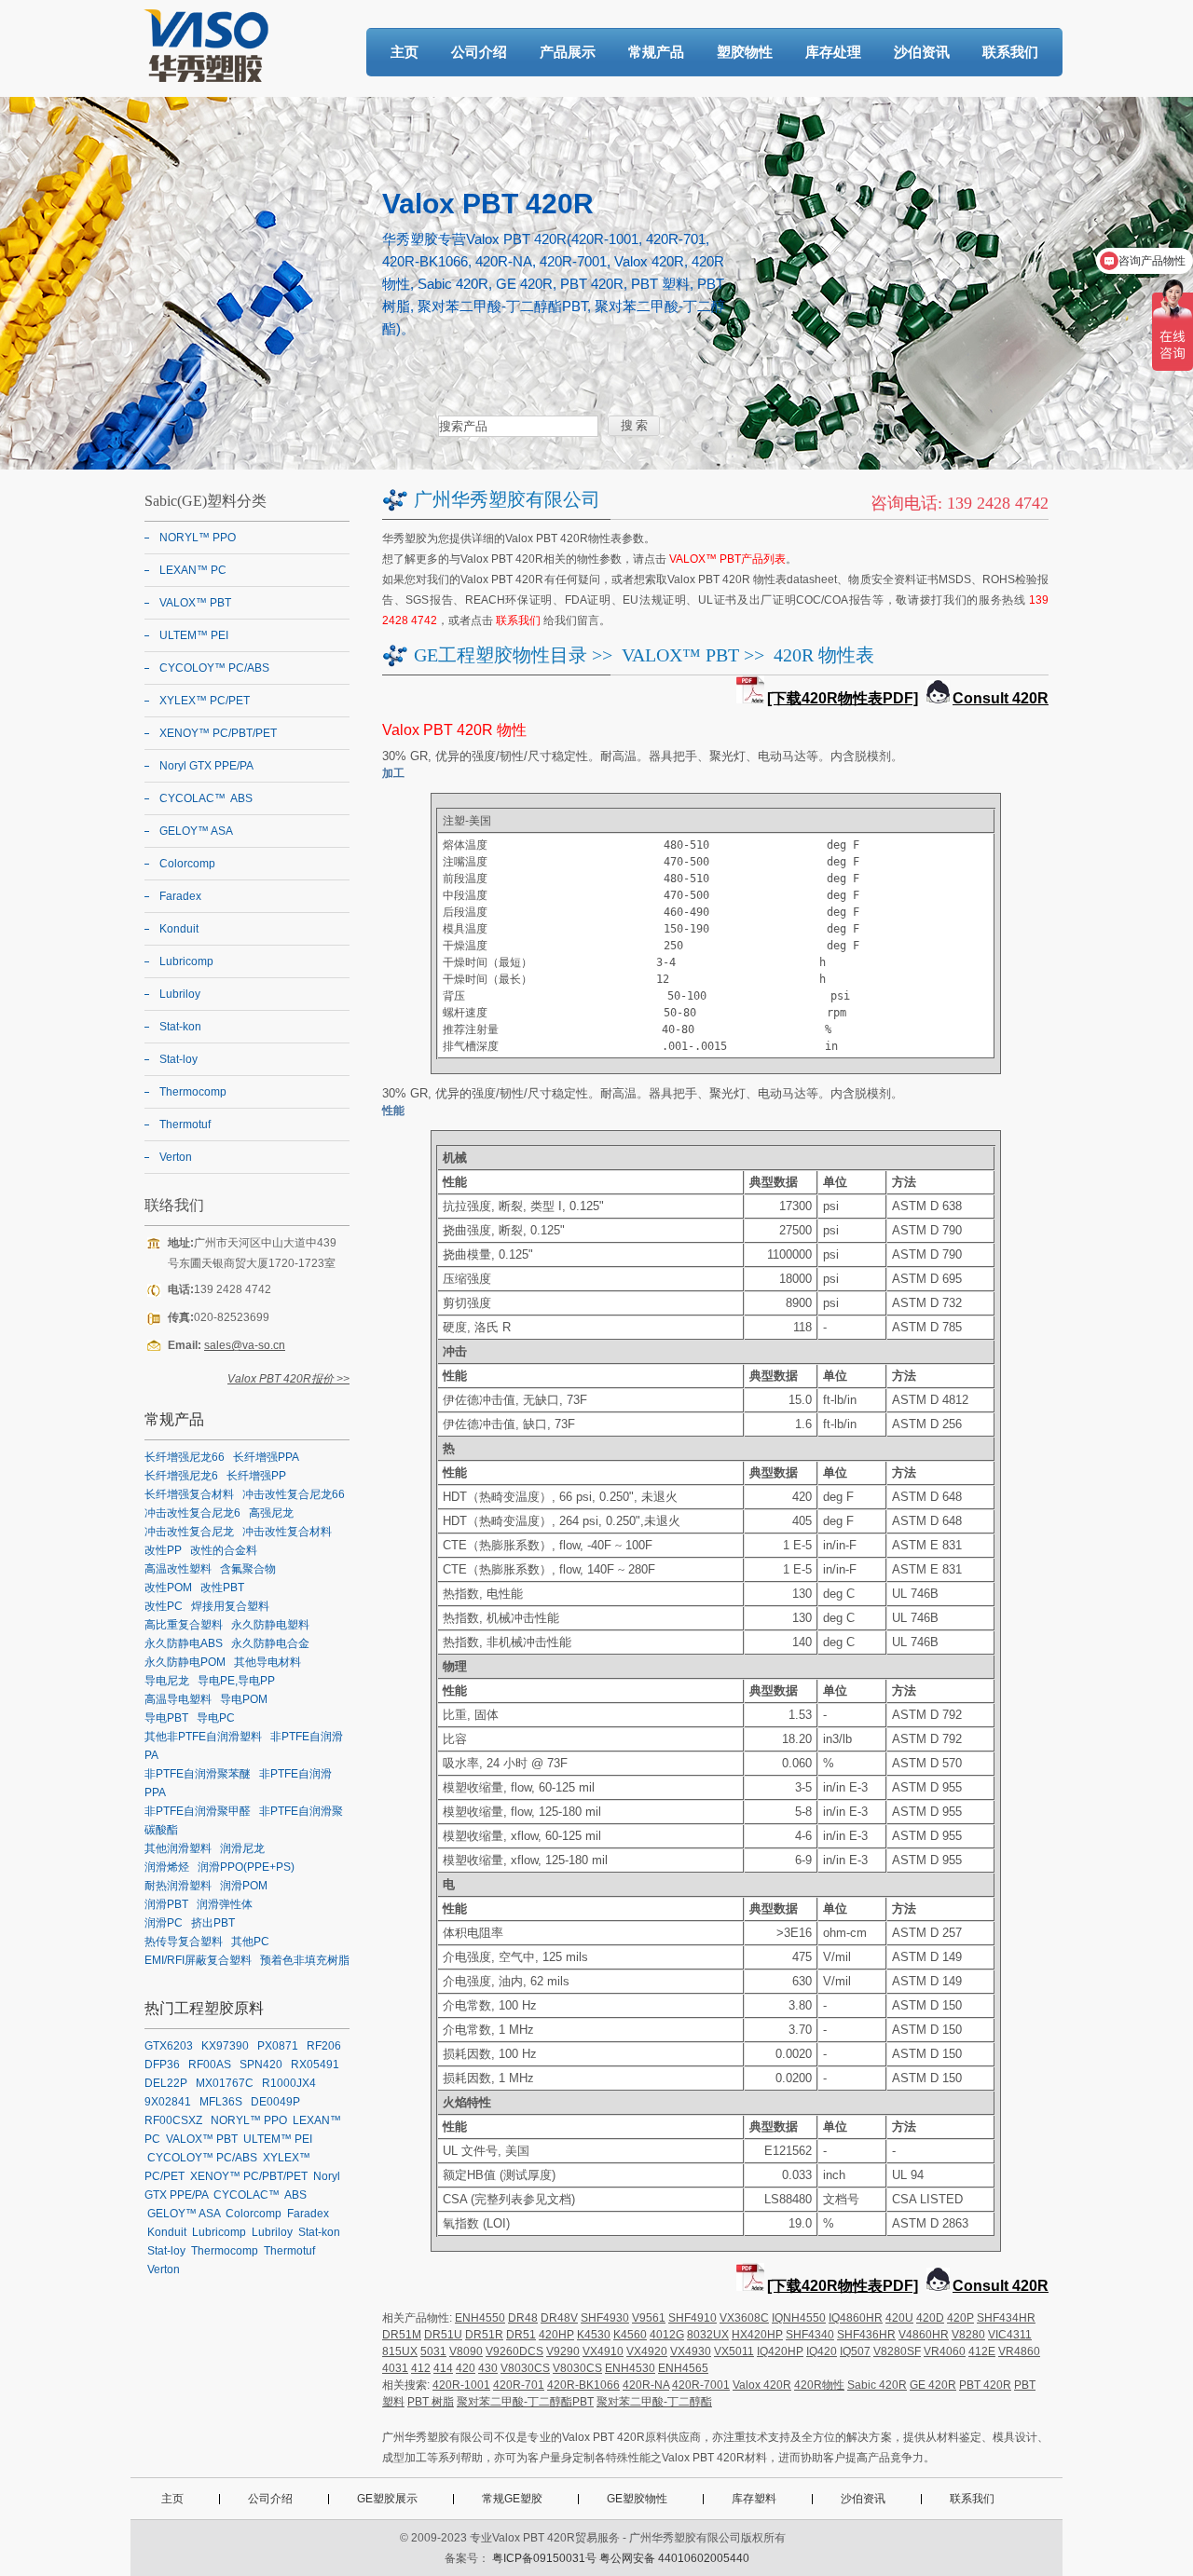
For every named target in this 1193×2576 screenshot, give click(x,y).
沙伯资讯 (922, 52)
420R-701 (519, 2385)
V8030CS (525, 2368)
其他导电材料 (267, 1662)
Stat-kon (180, 1027)
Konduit (179, 929)
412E (982, 2351)
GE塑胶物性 (637, 2499)
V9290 (563, 2351)
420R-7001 (701, 2385)
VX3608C (744, 2318)
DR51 (521, 2335)
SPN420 (261, 2065)
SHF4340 (810, 2335)
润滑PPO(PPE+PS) (246, 1867)
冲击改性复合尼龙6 (192, 1513)
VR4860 (1019, 2351)
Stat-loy (178, 1059)
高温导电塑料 (178, 1699)
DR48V (559, 2318)
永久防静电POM (185, 1662)
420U (899, 2318)
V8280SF (897, 2351)
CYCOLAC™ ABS (206, 798)
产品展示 (568, 52)
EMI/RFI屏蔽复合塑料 (198, 1960)
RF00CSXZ (173, 2120)
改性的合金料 (224, 1550)
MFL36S (221, 2102)
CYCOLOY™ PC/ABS (214, 668)
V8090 (466, 2351)
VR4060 (945, 2351)
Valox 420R (762, 2385)
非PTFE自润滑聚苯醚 (198, 1774)
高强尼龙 (271, 1513)
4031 (395, 2368)
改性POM (168, 1588)
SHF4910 (692, 2318)
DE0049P (275, 2102)
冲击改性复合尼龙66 (294, 1494)
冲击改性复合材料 (287, 1532)
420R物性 (819, 2385)
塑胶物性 (745, 52)
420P (960, 2318)
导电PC (216, 1718)
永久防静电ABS (184, 1643)
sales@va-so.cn (245, 1345)
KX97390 (225, 2046)
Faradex (180, 896)
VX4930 (691, 2351)
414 (443, 2368)
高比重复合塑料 (184, 1625)
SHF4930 (605, 2318)
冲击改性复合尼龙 (189, 1532)
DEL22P (166, 2083)
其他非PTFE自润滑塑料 (203, 1737)
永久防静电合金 (270, 1643)
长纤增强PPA (266, 1457)
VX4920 (647, 2351)
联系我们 (1010, 52)
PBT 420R (985, 2385)
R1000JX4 (289, 2083)
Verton (176, 1157)
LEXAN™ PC (193, 570)
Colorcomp (187, 864)
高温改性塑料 (178, 1569)
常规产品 (656, 52)
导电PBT (166, 1718)
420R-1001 (461, 2385)
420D (930, 2318)
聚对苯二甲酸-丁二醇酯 (654, 2402)
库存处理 (833, 52)
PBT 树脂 (431, 2402)
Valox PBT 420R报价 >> (288, 1379)
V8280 (968, 2335)
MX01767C (225, 2083)
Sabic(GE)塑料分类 (206, 501)
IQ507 (855, 2351)
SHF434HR (1006, 2318)
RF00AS (210, 2065)
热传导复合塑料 (184, 1942)
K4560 (630, 2335)
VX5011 (734, 2351)
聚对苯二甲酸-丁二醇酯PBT (525, 2402)
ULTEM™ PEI (194, 635)
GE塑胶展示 (387, 2499)
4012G (667, 2335)
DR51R (484, 2335)
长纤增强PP (256, 1476)
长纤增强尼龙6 (181, 1476)
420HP (556, 2335)
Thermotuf (185, 1124)
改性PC (164, 1606)
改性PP (163, 1550)
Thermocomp (193, 1092)
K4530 (594, 2335)
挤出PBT (213, 1923)
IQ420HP (780, 2351)
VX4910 (603, 2351)
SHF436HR (866, 2335)
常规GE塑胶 (512, 2499)
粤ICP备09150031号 (544, 2558)
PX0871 (278, 2046)
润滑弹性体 (225, 1904)
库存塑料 (754, 2499)
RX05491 (315, 2065)
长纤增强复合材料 (189, 1494)
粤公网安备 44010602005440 (674, 2558)
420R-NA (646, 2385)
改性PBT (222, 1588)
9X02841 (168, 2102)
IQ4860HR (856, 2318)
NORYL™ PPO (198, 538)
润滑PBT (166, 1904)
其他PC (250, 1942)
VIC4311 (1010, 2335)
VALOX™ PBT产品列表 (727, 559)
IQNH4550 (799, 2318)
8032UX (708, 2335)
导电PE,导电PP (236, 1681)
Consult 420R (1001, 698)
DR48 (523, 2318)
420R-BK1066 (583, 2385)
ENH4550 (480, 2318)
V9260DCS (514, 2351)
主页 (405, 52)
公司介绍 (479, 52)
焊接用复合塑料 (230, 1606)
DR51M (402, 2335)
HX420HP (757, 2335)
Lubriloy (180, 994)
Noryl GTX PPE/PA (206, 766)
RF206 (324, 2046)
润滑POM (244, 1886)
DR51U (443, 2335)
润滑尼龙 (242, 1848)
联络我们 (174, 1205)
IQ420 (822, 2351)
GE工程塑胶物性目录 (501, 655)
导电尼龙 (167, 1681)
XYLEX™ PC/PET (205, 701)
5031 (433, 2351)
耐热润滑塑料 (178, 1886)
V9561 (649, 2318)
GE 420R (933, 2385)
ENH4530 (630, 2368)
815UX (400, 2351)
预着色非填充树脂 (305, 1960)
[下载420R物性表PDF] (843, 698)
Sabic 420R (877, 2385)
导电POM (244, 1699)
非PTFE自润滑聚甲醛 (198, 1811)
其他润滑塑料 (178, 1848)
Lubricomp (186, 961)
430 (488, 2368)
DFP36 (162, 2065)
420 (466, 2368)
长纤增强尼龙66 (185, 1457)
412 (421, 2368)
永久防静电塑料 (270, 1625)
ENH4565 (683, 2368)
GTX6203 (169, 2046)
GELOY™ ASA (196, 831)
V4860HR (924, 2335)
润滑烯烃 (167, 1867)
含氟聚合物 (248, 1569)
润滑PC (164, 1923)
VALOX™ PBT (680, 655)
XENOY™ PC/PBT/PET (218, 733)
